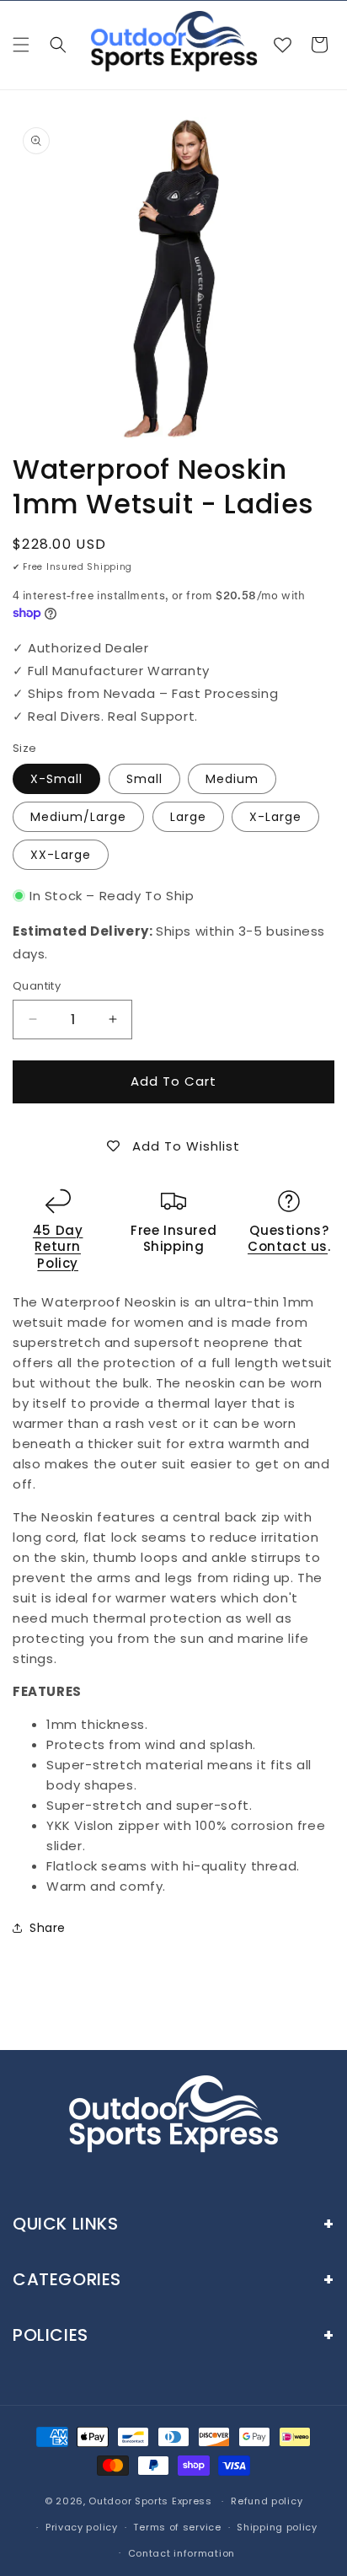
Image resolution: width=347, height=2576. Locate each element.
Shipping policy (277, 2527)
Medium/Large (78, 817)
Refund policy (267, 2501)
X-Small (56, 779)
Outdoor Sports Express (152, 2501)
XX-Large (61, 855)
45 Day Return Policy (58, 1247)
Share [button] (48, 1928)
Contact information (182, 2553)
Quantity (37, 986)
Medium (232, 779)
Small (144, 779)
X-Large (275, 817)
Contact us (288, 1246)
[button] (21, 45)
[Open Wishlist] (282, 45)
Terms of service (177, 2527)
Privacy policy (82, 2527)
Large (188, 817)
